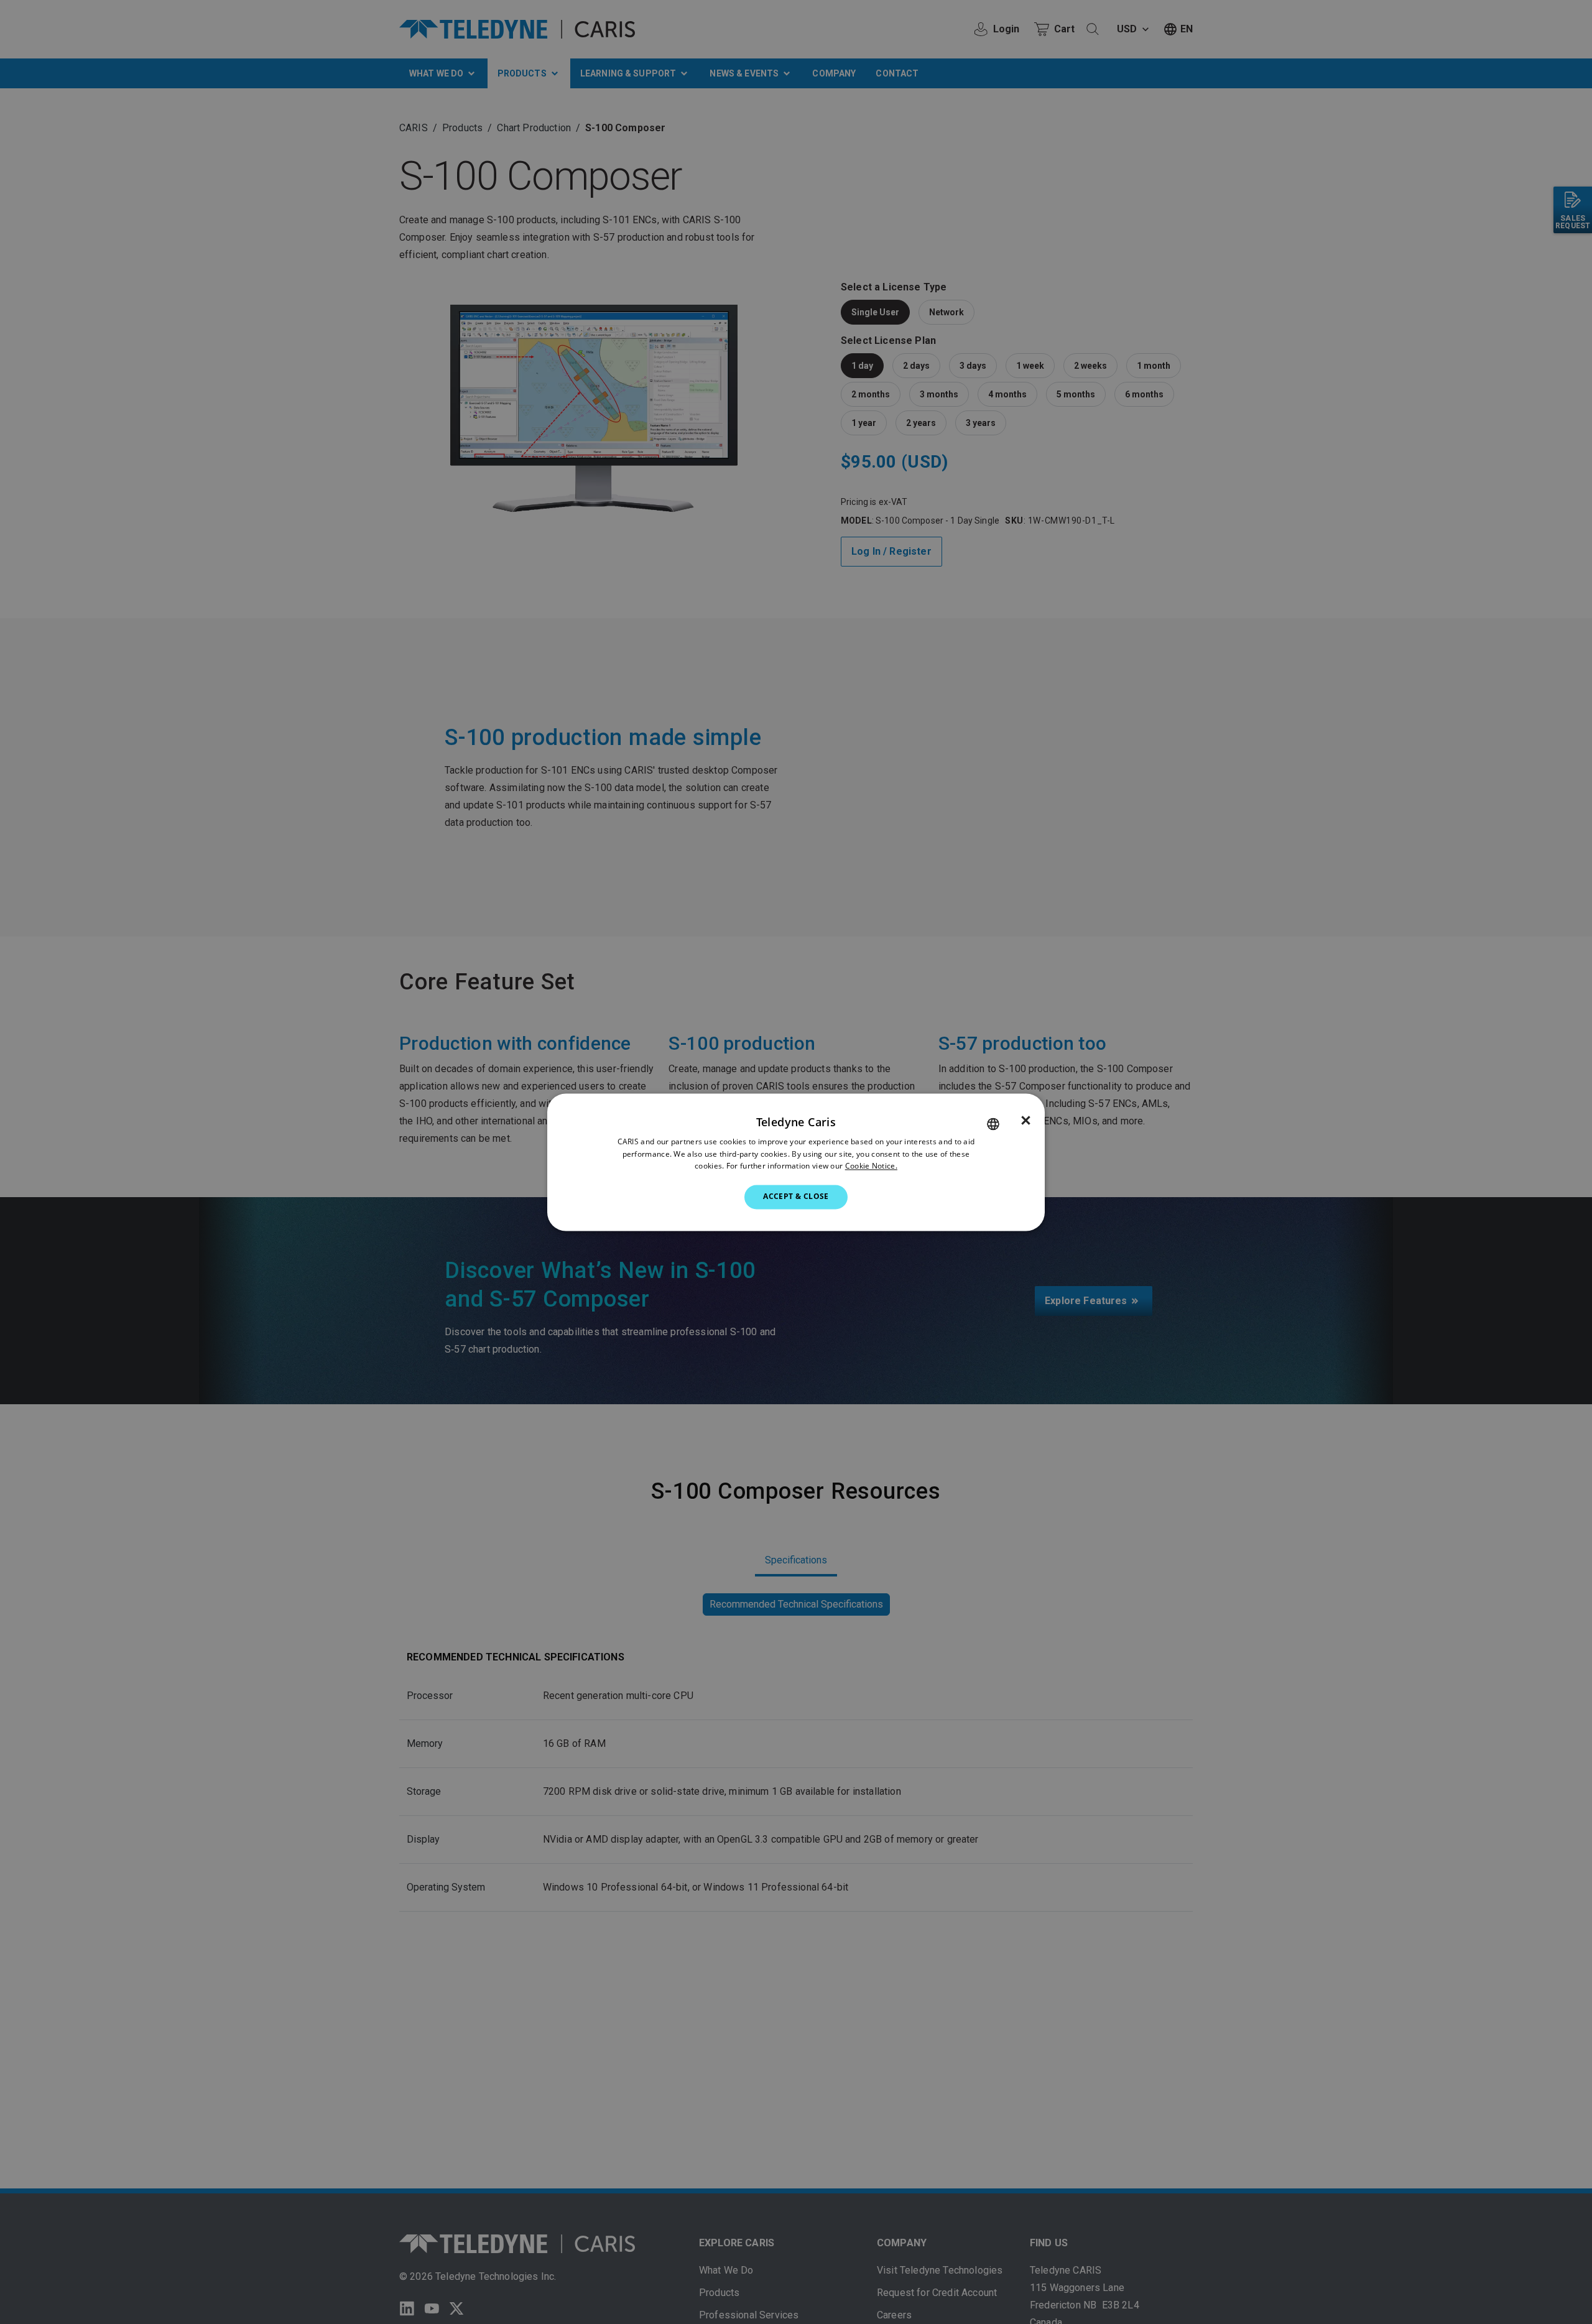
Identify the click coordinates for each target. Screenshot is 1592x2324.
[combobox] (993, 1124)
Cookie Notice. (871, 1166)
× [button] (1026, 1121)
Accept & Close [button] (796, 1197)
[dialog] (796, 1162)
